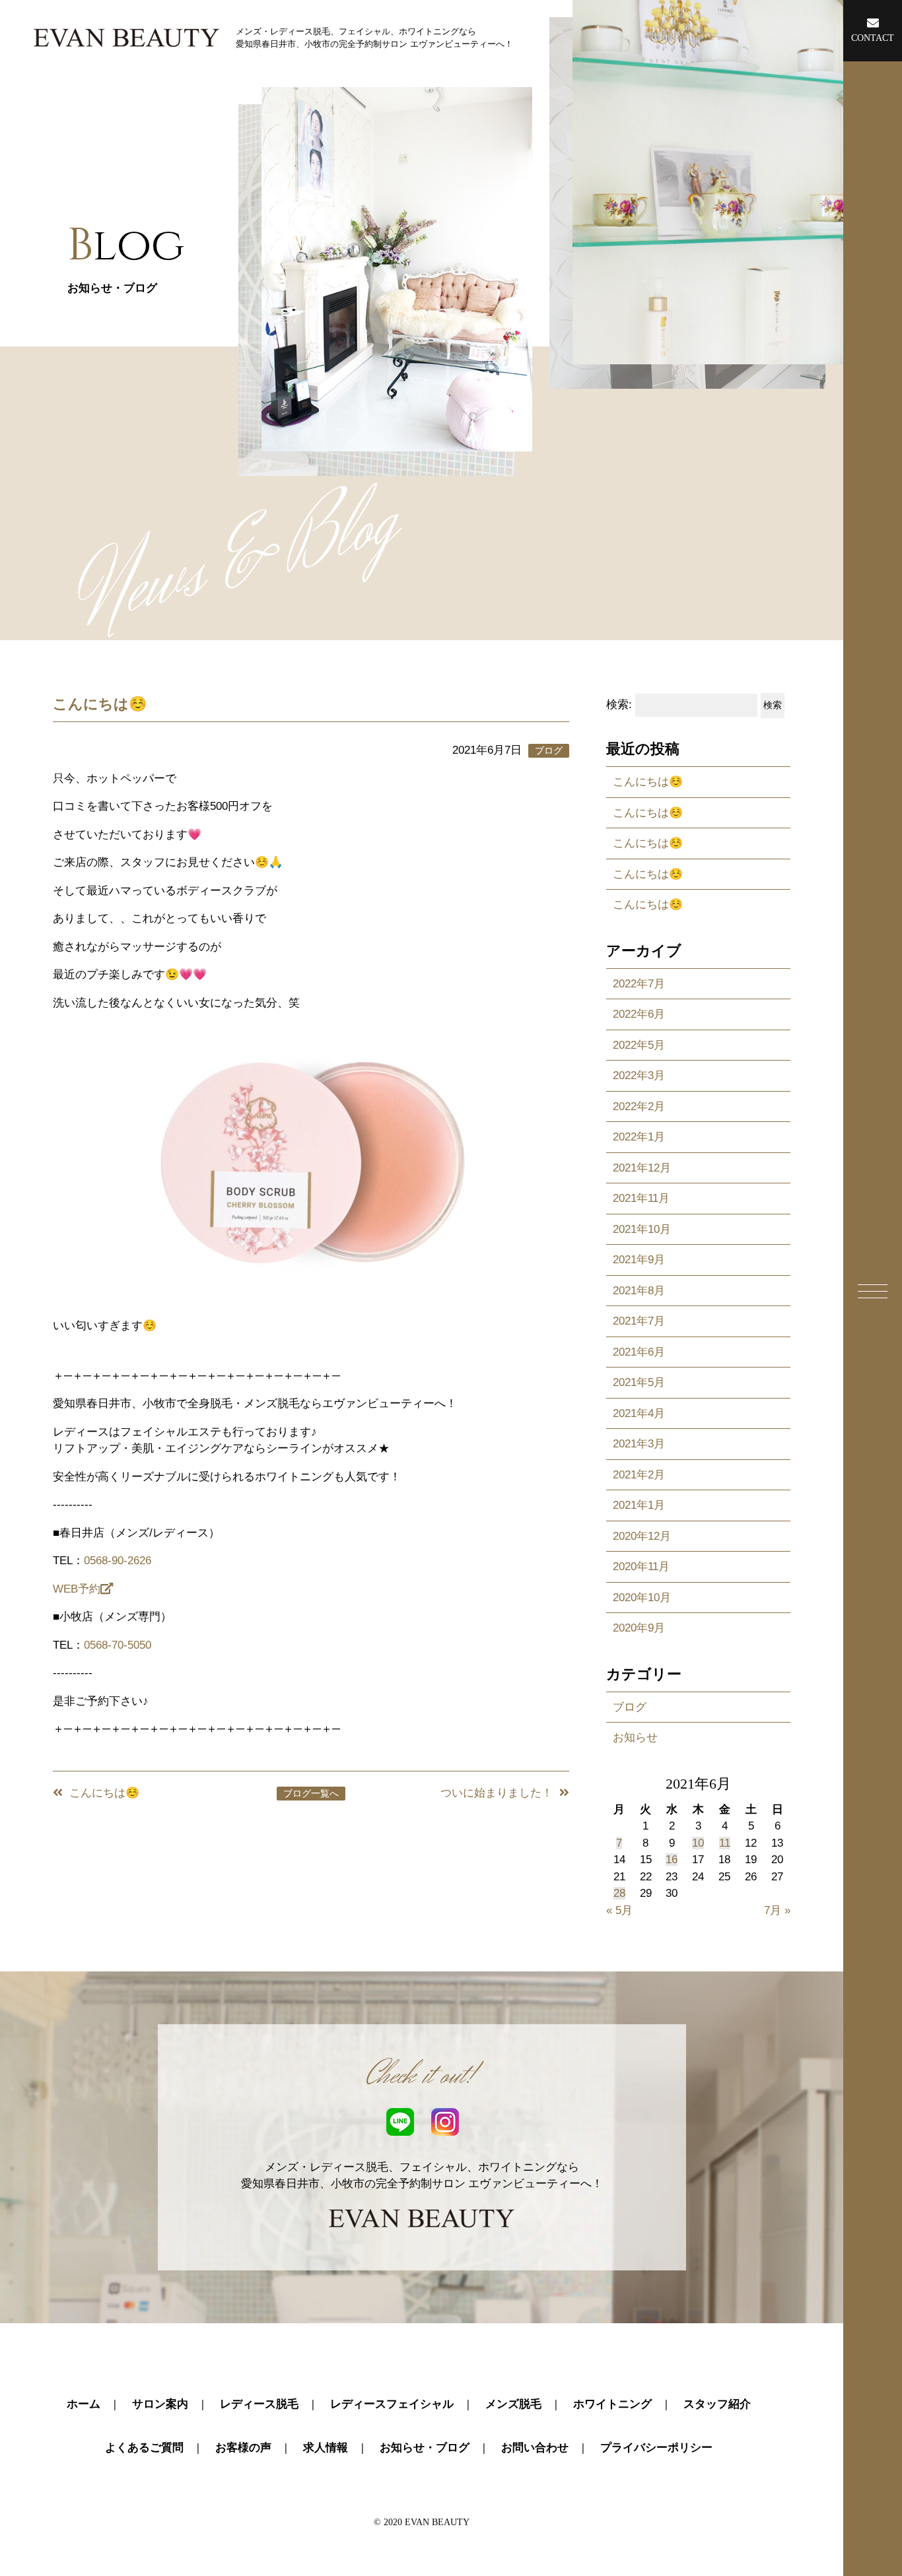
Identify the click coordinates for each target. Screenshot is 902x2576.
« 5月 (619, 1910)
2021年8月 (639, 1291)
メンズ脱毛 (513, 2404)
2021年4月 (639, 1413)
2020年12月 (642, 1536)
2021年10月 (642, 1229)
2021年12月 (642, 1168)
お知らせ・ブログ (425, 2448)
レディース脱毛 (259, 2404)
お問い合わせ (535, 2448)
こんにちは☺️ (104, 1793)
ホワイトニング (612, 2404)
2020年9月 (639, 1628)
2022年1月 (639, 1137)
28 (619, 1893)
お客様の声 (243, 2448)
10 (698, 1843)
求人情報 (326, 2448)
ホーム (84, 2404)
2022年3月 (639, 1075)
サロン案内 (160, 2404)
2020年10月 (642, 1598)
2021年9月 (639, 1260)
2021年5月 (639, 1382)
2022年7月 (639, 984)
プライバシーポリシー (656, 2448)
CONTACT (873, 38)
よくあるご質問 (144, 2448)
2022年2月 (639, 1106)
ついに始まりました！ (497, 1793)
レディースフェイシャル (392, 2404)
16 (672, 1860)
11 (725, 1843)
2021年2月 (639, 1475)
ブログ (630, 1707)
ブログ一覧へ (311, 1794)
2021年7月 (639, 1321)
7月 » (777, 1910)
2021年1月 (639, 1505)
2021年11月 (641, 1198)
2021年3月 (639, 1444)
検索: (619, 705)
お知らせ (635, 1737)
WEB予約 (77, 1589)
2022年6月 (639, 1014)
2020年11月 (641, 1567)
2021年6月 (639, 1352)
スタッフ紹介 (717, 2404)
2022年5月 (639, 1045)
